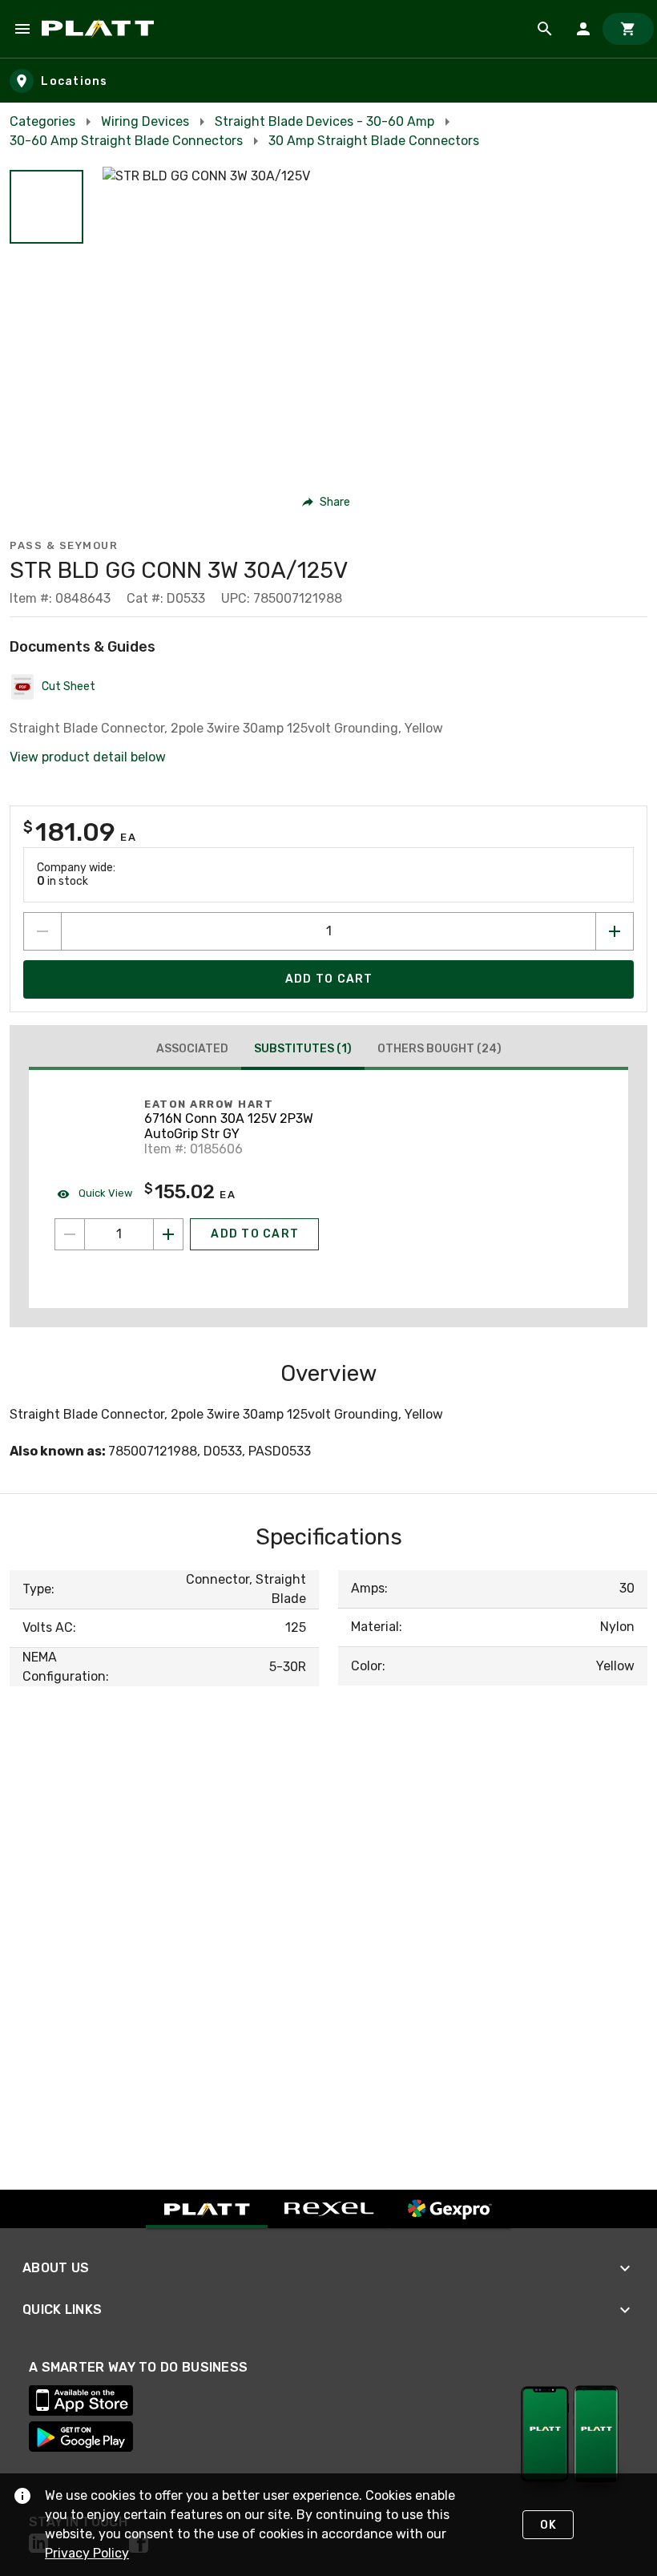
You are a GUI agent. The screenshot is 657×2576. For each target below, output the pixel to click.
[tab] (192, 1049)
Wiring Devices (145, 121)
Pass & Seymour (64, 545)
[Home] (101, 29)
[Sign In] (583, 29)
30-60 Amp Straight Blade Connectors (126, 141)
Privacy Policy (87, 2553)
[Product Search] (545, 29)
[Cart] (628, 29)
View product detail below (88, 757)
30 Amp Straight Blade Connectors (374, 141)
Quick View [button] (104, 1193)
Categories (42, 121)
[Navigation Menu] (22, 29)
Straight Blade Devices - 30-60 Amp (324, 121)
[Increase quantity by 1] (615, 931)
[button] (46, 207)
